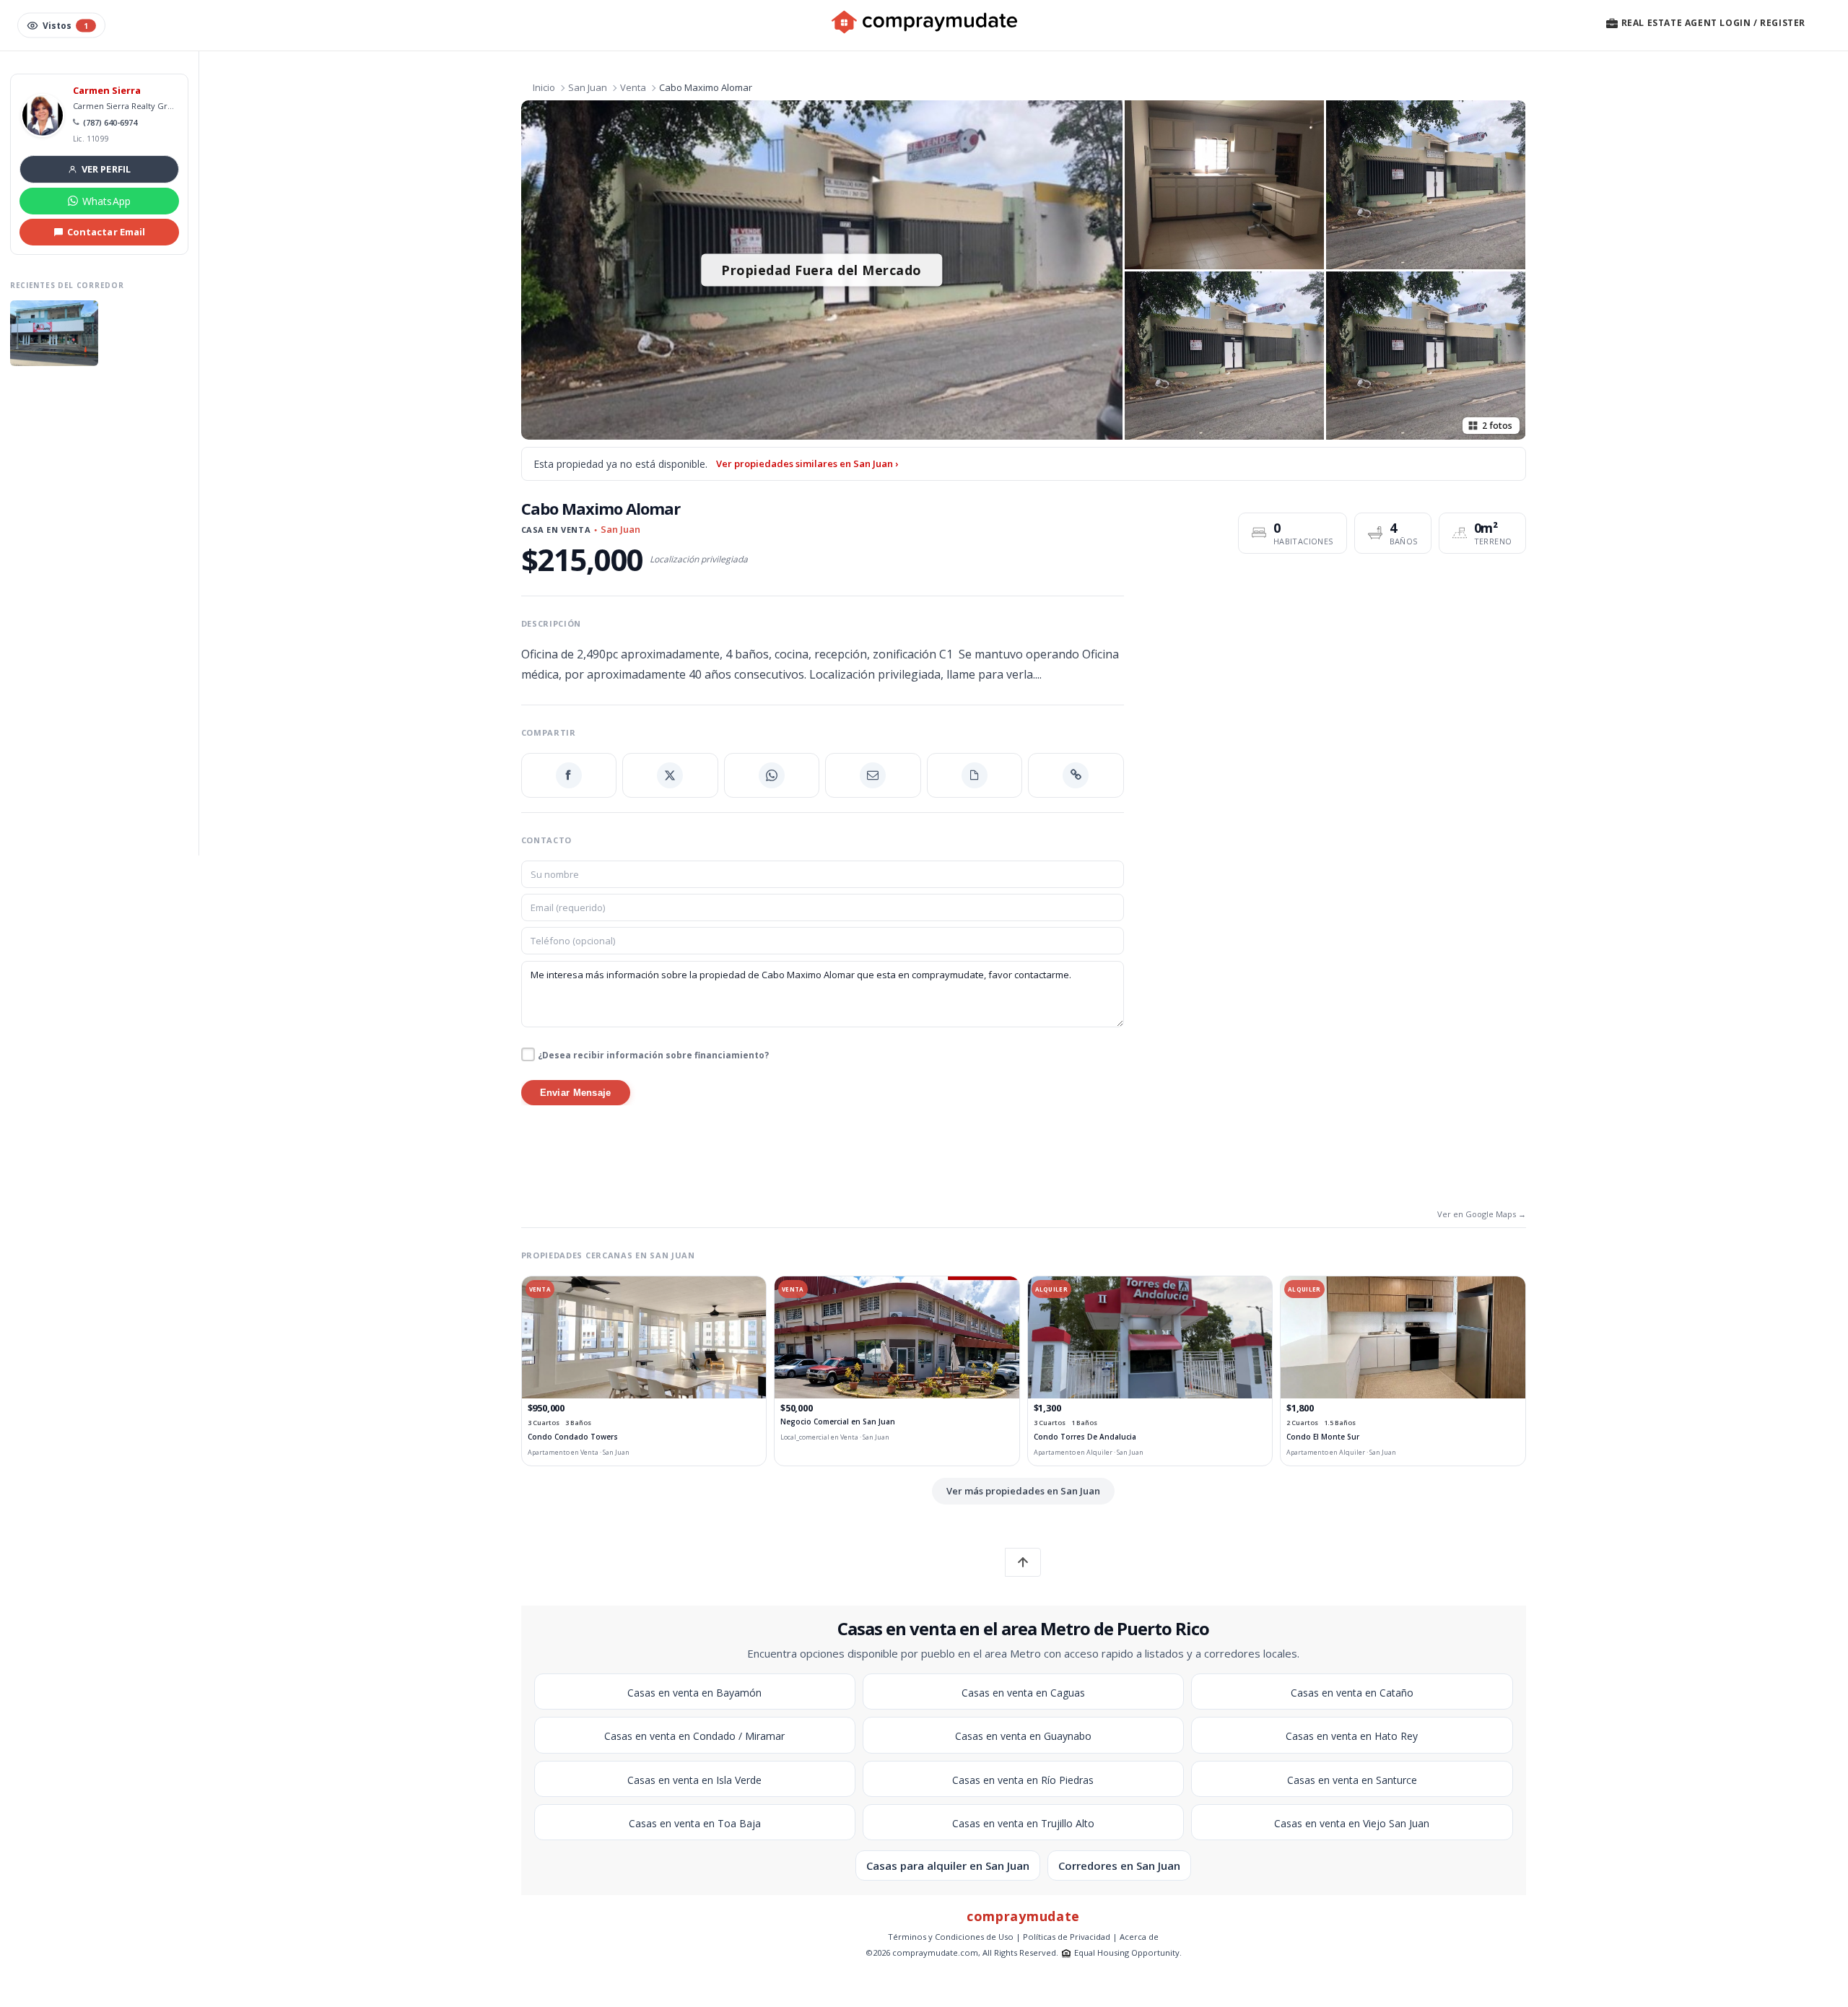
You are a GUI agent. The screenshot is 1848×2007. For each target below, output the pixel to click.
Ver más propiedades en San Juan (1023, 1491)
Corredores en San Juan (1119, 1865)
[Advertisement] (99, 613)
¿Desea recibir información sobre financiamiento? (653, 1055)
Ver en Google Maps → (1482, 1214)
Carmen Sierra (107, 91)
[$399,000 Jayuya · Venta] (54, 333)
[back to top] (1023, 1562)
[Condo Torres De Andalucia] (1150, 1337)
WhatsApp (106, 201)
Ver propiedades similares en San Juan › (807, 463)
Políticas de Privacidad (1067, 1937)
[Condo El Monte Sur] (1403, 1337)
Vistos (65, 26)
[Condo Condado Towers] (644, 1337)
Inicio (544, 87)
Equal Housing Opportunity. (1128, 1952)
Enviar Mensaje (576, 1093)
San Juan (588, 87)
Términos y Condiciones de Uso (951, 1937)
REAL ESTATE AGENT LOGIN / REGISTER (1712, 23)
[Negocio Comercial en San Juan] (897, 1337)
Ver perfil (106, 169)
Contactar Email (106, 232)
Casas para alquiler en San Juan (948, 1865)
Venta (633, 87)
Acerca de (1139, 1937)
